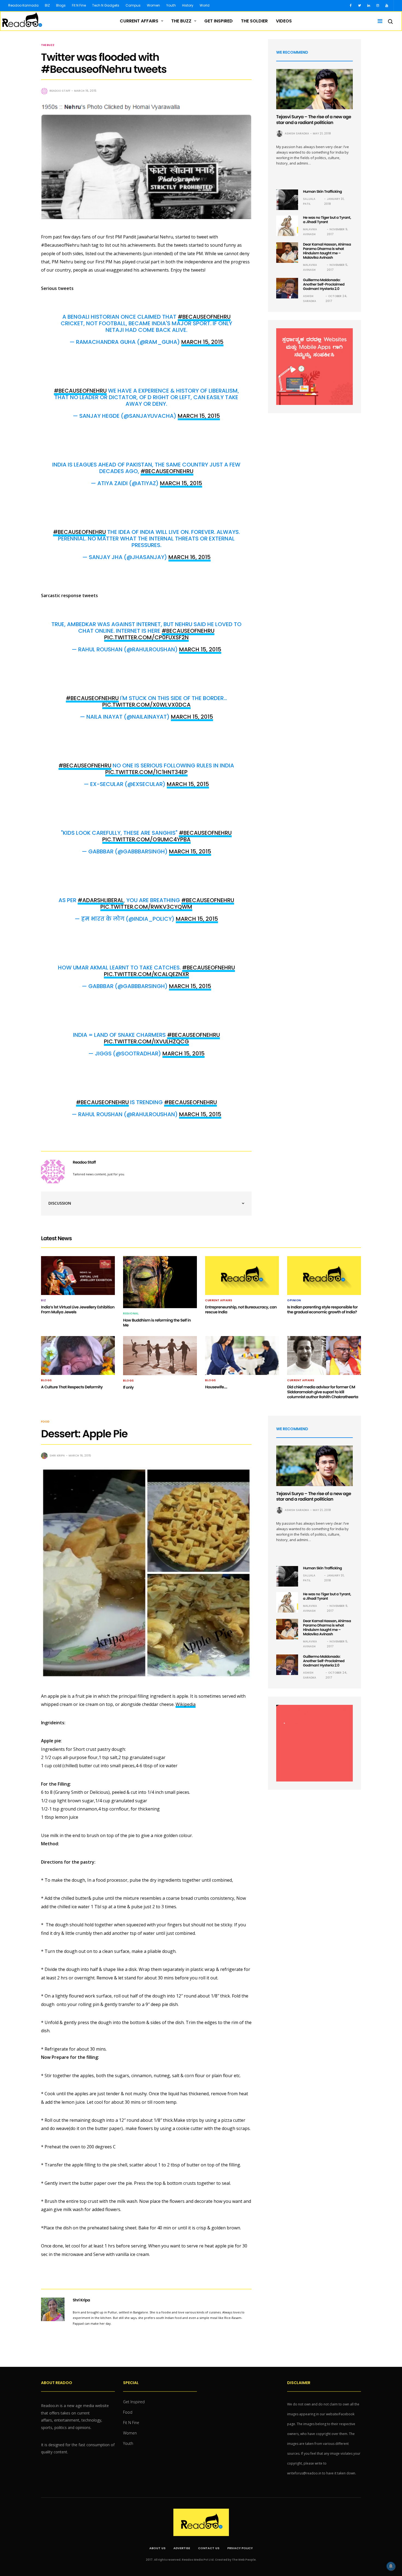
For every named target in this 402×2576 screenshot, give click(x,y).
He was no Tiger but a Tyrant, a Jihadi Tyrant (327, 220)
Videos (284, 21)
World (205, 5)
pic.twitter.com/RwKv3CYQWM (146, 907)
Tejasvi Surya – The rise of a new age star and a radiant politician (314, 120)
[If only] (160, 1356)
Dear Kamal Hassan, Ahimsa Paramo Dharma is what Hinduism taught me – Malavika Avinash (327, 251)
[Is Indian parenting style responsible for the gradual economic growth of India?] (324, 1276)
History (188, 5)
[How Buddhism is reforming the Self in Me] (160, 1282)
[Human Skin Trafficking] (287, 200)
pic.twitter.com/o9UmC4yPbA (146, 839)
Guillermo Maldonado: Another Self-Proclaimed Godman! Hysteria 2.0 (324, 284)
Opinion (294, 1300)
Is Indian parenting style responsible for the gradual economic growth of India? (322, 1309)
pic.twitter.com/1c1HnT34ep (146, 772)
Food (45, 1422)
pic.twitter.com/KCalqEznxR (146, 974)
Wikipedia (186, 1704)
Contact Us (209, 2548)
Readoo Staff (60, 91)
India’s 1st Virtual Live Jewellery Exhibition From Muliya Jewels (78, 1309)
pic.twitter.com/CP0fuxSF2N (146, 637)
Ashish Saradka (297, 133)
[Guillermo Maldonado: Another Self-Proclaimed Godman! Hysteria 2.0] (287, 288)
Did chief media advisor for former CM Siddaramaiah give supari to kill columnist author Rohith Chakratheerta (323, 1392)
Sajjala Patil (309, 201)
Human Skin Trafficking (322, 192)
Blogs (61, 5)
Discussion (60, 1203)
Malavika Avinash (310, 232)
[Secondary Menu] (378, 21)
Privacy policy (240, 2548)
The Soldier (254, 21)
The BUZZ (181, 21)
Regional (131, 1314)
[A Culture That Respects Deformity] (78, 1355)
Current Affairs (139, 21)
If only (128, 1387)
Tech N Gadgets (106, 5)
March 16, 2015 (190, 557)
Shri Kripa (57, 1456)
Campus (133, 5)
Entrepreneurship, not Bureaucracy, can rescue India (241, 1309)
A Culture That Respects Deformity (72, 1387)
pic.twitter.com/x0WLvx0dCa (146, 705)
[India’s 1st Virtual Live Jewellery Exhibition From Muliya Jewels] (78, 1276)
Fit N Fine (79, 5)
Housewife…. (216, 1387)
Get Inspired (219, 21)
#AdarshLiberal (101, 900)
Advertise (182, 2548)
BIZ (47, 5)
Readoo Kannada (23, 5)
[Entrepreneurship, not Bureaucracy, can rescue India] (242, 1276)
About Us (157, 2548)
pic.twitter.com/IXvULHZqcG (146, 1041)
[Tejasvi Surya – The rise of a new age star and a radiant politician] (314, 89)
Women (153, 5)
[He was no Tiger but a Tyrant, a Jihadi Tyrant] (287, 226)
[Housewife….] (242, 1355)
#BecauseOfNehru (204, 317)
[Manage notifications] (391, 2566)
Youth (171, 5)
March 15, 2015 (202, 342)
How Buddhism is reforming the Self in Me (157, 1323)
